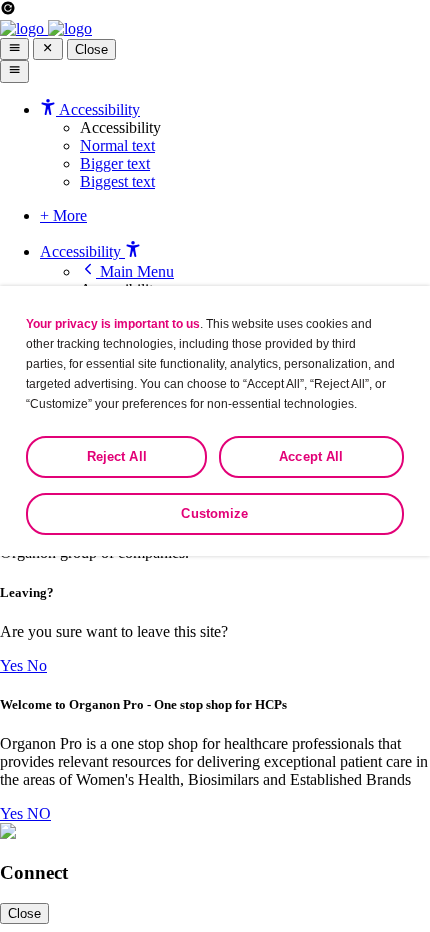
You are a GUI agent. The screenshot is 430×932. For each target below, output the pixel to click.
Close (91, 49)
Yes (13, 665)
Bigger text (115, 163)
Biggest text (117, 181)
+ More (63, 215)
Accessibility (82, 251)
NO (39, 813)
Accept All (311, 456)
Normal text (117, 145)
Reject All (117, 456)
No (37, 665)
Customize (214, 513)
